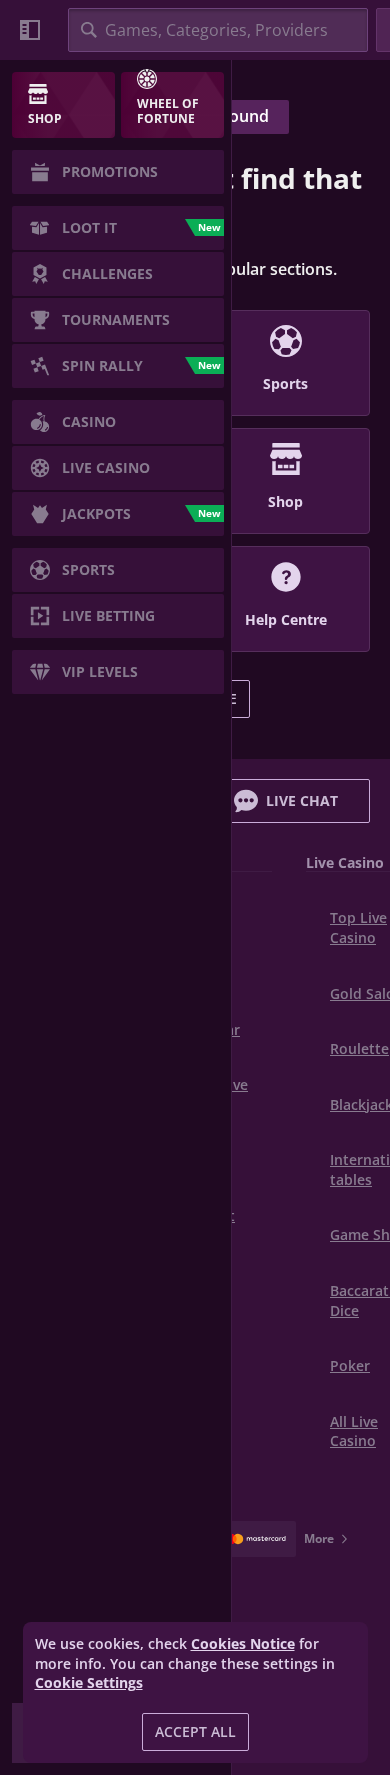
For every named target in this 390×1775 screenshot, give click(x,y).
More (319, 1538)
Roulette (359, 1048)
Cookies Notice (243, 1643)
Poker (350, 1365)
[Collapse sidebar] (30, 30)
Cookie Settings (89, 1683)
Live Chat (302, 800)
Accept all (195, 1731)
